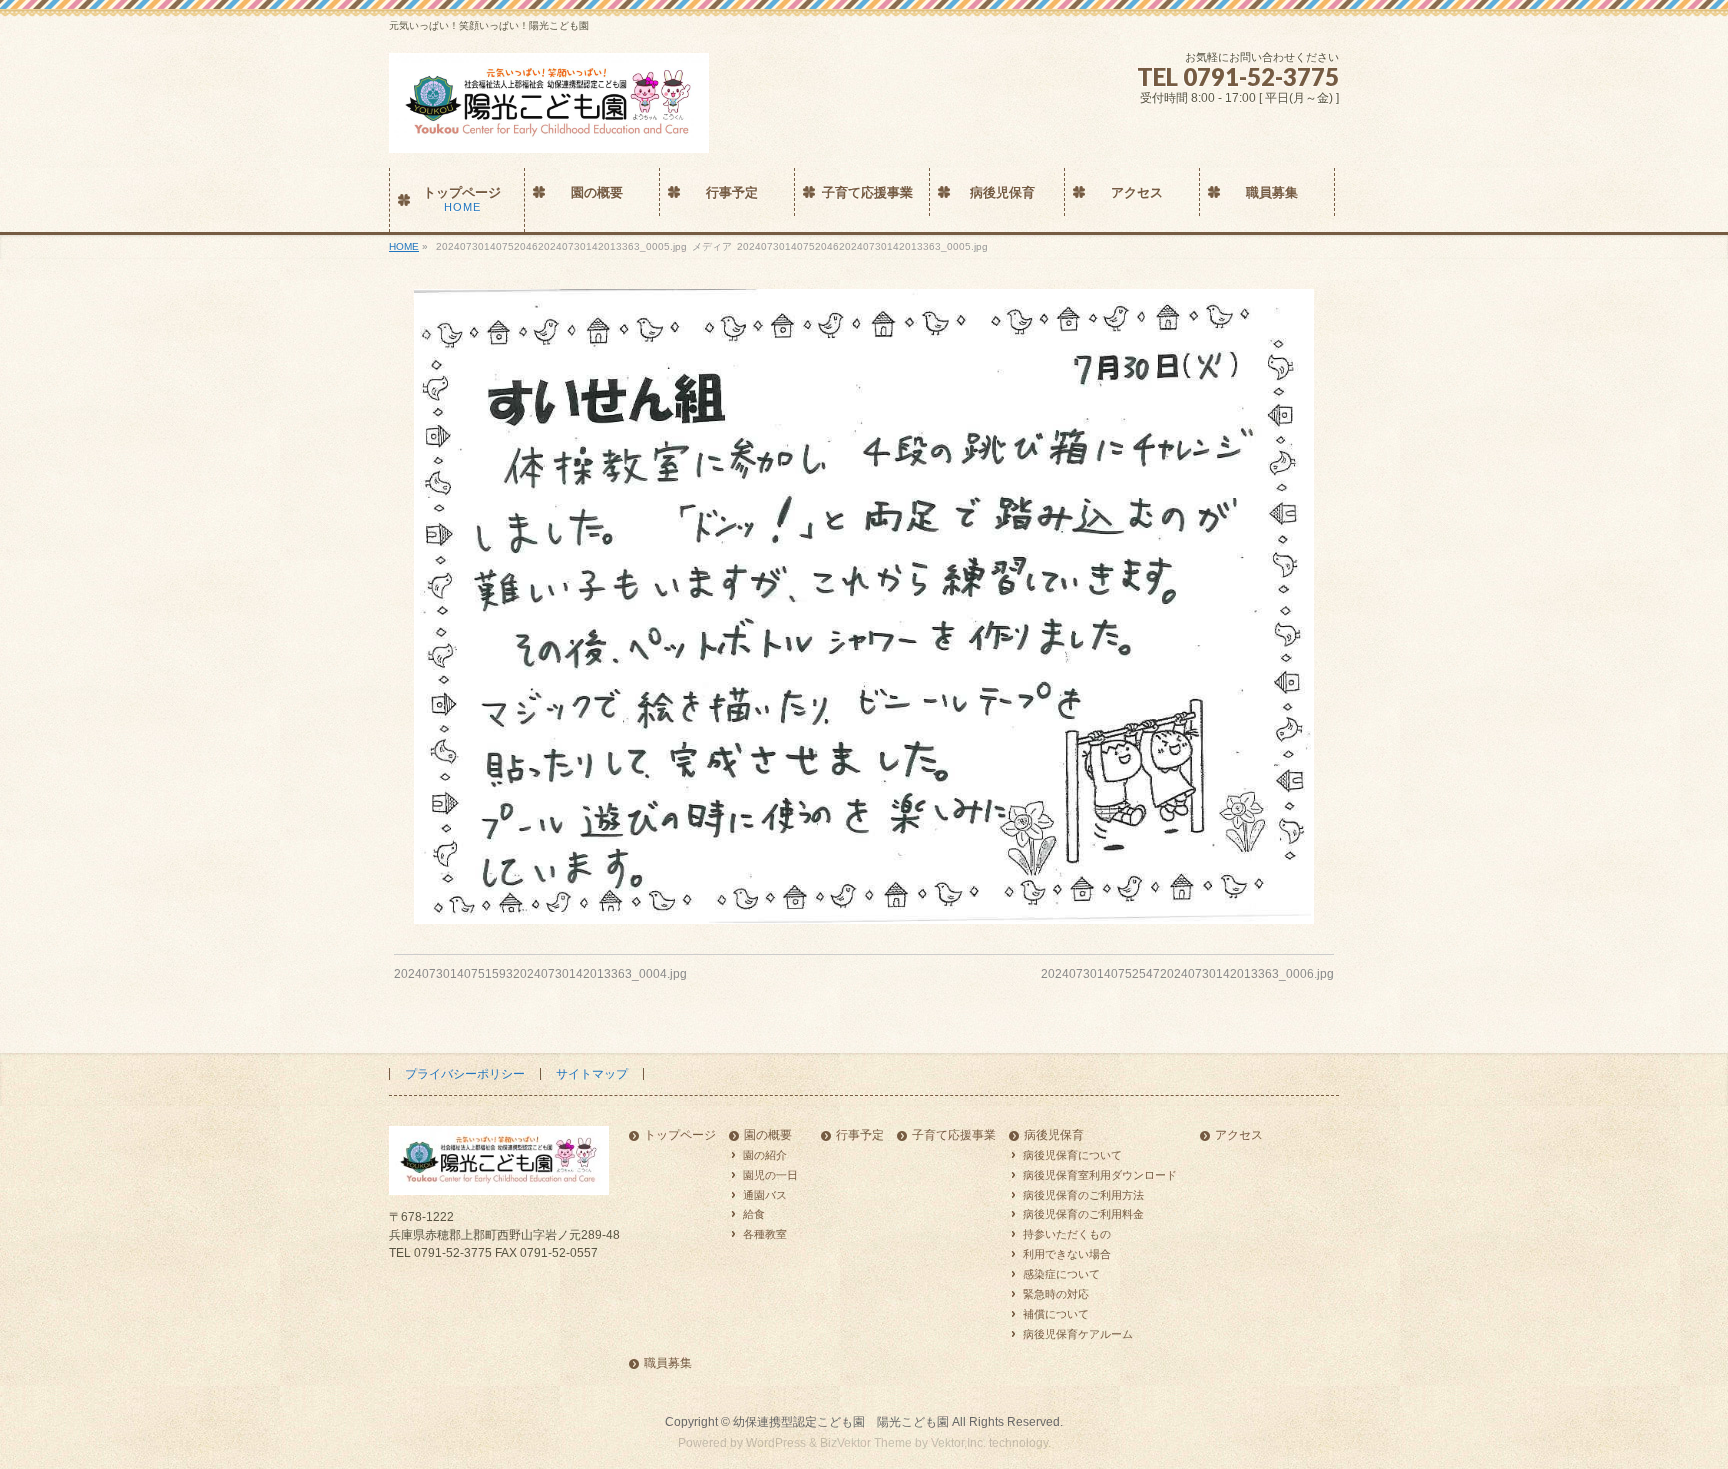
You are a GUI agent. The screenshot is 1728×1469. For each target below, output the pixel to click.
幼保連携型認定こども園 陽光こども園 (841, 1422)
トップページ (680, 1135)
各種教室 (765, 1234)
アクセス (1239, 1135)
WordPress (776, 1443)
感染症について (1061, 1274)
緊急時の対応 (1056, 1294)
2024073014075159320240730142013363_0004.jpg (540, 974)
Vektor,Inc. (958, 1443)
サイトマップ (592, 1074)
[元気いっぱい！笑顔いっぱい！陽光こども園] (549, 130)
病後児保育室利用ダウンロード (1100, 1175)
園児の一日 (770, 1175)
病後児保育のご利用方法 (1083, 1195)
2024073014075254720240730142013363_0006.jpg (1187, 974)
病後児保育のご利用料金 (1083, 1214)
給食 (754, 1214)
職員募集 (668, 1363)
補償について (1056, 1314)
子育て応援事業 (954, 1135)
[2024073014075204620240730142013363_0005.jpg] (864, 606)
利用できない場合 (1067, 1254)
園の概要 (768, 1135)
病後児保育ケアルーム (1078, 1334)
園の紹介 (765, 1155)
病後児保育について (1072, 1155)
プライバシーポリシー (465, 1074)
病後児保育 (1054, 1135)
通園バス (765, 1195)
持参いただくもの (1067, 1234)
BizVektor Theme (866, 1443)
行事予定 (860, 1135)
